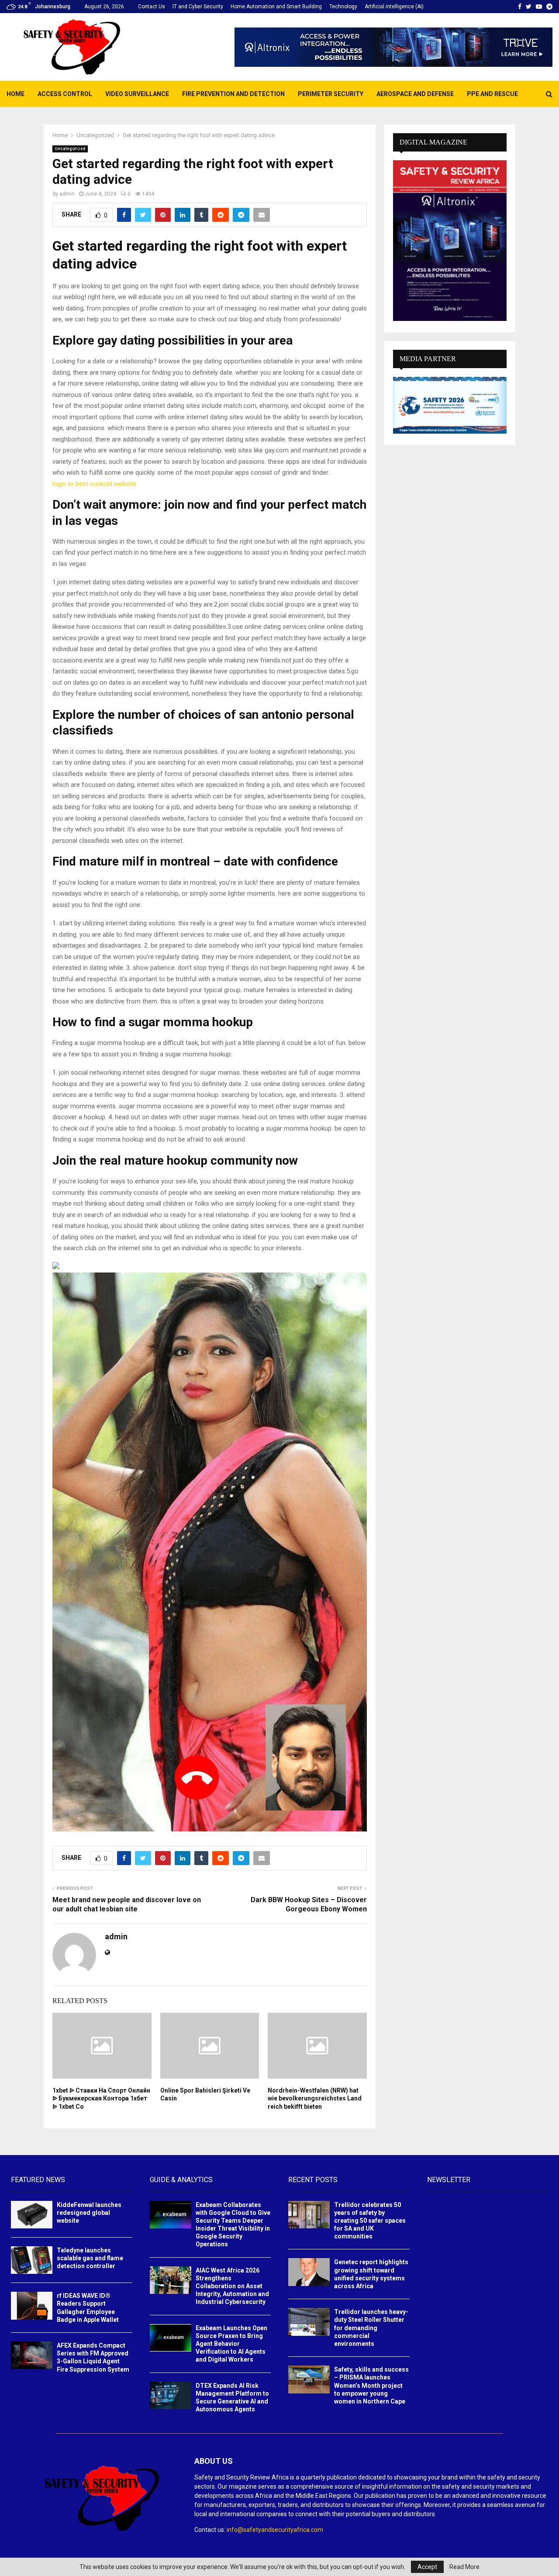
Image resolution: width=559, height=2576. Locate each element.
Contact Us (152, 7)
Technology (343, 7)
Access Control (65, 94)
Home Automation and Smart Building (276, 7)
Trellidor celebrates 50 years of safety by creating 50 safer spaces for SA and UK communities (370, 2221)
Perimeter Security (331, 94)
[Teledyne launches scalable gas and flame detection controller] (32, 2260)
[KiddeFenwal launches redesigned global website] (32, 2215)
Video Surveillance (137, 94)
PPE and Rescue (492, 94)
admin (67, 194)
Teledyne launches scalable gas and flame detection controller (90, 2258)
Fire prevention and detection (233, 94)
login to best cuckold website (94, 484)
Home (16, 94)
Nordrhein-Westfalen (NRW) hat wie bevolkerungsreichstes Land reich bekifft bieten (315, 2098)
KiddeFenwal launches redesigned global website (89, 2213)
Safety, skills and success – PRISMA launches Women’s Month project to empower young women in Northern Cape (371, 2385)
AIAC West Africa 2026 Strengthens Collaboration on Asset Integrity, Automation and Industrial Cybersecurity (232, 2286)
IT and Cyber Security (198, 7)
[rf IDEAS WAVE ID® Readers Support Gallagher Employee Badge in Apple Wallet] (32, 2305)
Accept (427, 2567)
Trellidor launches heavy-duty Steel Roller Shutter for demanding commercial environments (371, 2328)
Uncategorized (70, 149)
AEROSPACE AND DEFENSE (415, 94)
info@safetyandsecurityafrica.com (275, 2530)
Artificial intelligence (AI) (394, 7)
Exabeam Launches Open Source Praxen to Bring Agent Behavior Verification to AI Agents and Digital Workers (231, 2344)
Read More (464, 2567)
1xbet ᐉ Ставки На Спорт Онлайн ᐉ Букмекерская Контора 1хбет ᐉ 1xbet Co (101, 2098)
